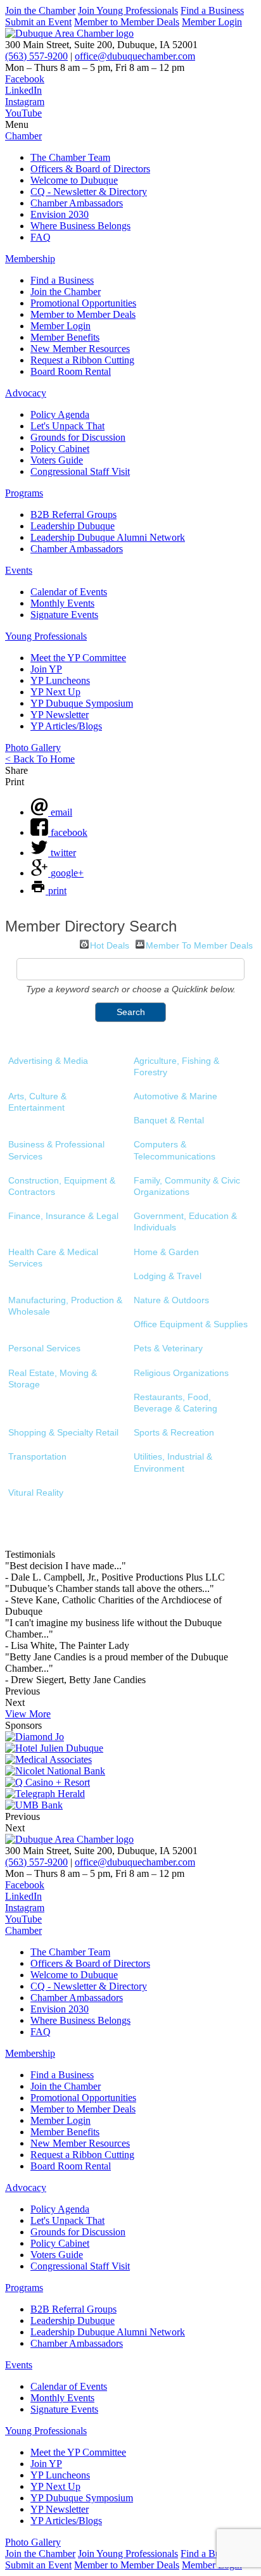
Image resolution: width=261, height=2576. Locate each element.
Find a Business (212, 10)
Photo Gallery (33, 748)
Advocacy (26, 393)
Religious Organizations (181, 1373)
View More (28, 1714)
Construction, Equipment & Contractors (62, 1186)
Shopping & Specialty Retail (63, 1432)
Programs (24, 493)
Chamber (23, 136)
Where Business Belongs (80, 226)
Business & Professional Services (56, 1150)
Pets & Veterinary (168, 1348)
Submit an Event (38, 22)
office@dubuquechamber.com (135, 56)
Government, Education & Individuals (185, 1222)
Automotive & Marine (175, 1096)
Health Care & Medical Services (53, 1258)
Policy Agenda (60, 414)
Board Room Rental (71, 371)
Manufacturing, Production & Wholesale (65, 1306)
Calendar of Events (69, 592)
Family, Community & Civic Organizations (187, 1186)
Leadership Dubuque (73, 526)
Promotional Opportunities (83, 303)
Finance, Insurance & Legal (63, 1216)
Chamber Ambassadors (77, 203)
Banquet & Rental (169, 1120)
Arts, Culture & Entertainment (37, 1102)
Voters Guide (57, 460)
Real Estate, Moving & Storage (53, 1379)
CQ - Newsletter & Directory (89, 192)
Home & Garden (166, 1252)
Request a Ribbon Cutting (82, 360)
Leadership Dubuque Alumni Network (108, 537)
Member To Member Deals (199, 944)
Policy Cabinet (60, 449)
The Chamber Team (70, 157)
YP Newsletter (60, 715)
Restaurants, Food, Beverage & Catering (175, 1403)
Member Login (212, 22)
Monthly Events (62, 603)
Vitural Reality (36, 1493)
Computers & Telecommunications (175, 1150)
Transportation (37, 1456)
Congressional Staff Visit (80, 471)
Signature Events (64, 615)
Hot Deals (110, 944)
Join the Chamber (40, 10)
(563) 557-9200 (36, 56)
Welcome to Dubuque (74, 180)
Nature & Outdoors (171, 1300)
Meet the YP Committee (78, 658)
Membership (30, 259)
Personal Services (44, 1348)
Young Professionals (46, 636)
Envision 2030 (60, 214)
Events (19, 570)
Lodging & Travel (168, 1276)
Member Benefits (65, 337)
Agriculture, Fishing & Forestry (176, 1066)
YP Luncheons (60, 680)
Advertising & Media (48, 1061)
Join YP (46, 669)
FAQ (41, 237)
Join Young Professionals (128, 10)
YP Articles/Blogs (66, 726)
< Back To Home (40, 759)
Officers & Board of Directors (90, 169)
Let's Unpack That (67, 426)
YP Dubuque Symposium (82, 703)
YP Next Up (55, 692)
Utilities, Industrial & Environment (173, 1462)
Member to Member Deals (127, 22)
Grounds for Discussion (78, 437)
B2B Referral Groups (73, 515)
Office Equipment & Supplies (191, 1324)
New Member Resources (80, 349)
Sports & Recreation (174, 1432)
